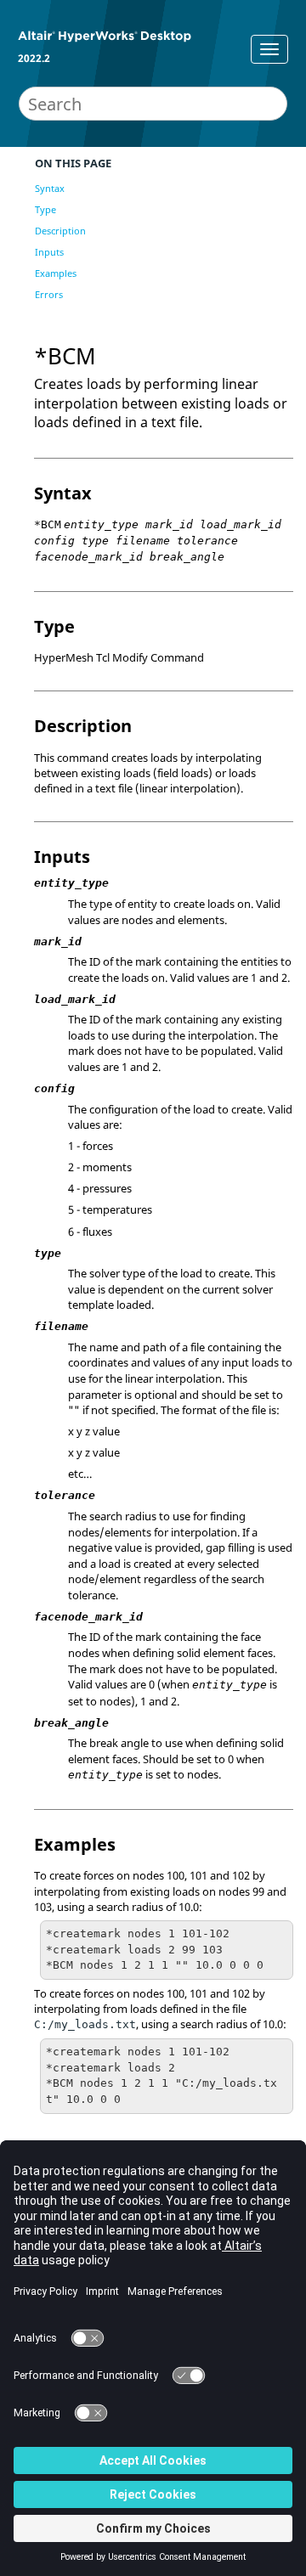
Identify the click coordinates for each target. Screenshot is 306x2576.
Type (45, 209)
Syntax (50, 188)
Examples (56, 273)
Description (60, 231)
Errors (49, 294)
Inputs (49, 252)
